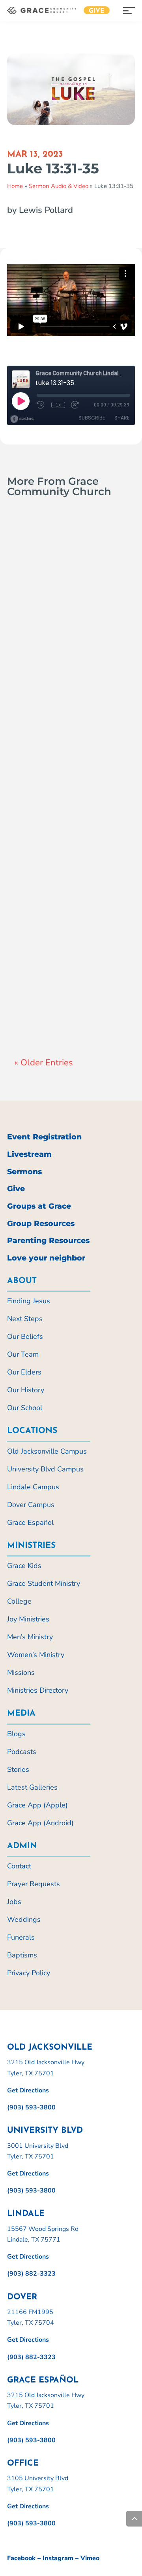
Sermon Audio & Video (59, 186)
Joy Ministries (28, 1619)
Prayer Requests (34, 1884)
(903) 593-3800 (31, 2107)
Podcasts (22, 1752)
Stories (18, 1769)
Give (97, 11)
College (19, 1601)
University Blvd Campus (45, 1469)
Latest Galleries (32, 1787)
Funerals (21, 1937)
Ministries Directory (38, 1690)
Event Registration (44, 1137)
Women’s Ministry (36, 1655)
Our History (26, 1390)
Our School (25, 1408)
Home (15, 186)
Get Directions (28, 2090)
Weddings (24, 1919)
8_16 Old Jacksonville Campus (54, 613)
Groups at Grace (39, 1206)
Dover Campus (31, 1505)
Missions (21, 1672)
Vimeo (90, 2558)
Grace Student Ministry (44, 1583)
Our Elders (24, 1372)
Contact (19, 1866)
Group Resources (41, 1223)
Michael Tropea (51, 810)
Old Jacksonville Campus (47, 1451)
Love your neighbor (46, 1258)
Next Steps (25, 1319)
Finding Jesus (29, 1301)
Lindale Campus (44, 1004)
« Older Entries (44, 1063)
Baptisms (22, 1955)
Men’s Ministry (30, 1637)
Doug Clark (46, 636)
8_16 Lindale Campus (53, 978)
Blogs (16, 1734)
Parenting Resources (48, 1241)
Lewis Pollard (49, 994)
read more (38, 671)
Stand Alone (64, 655)
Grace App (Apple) (37, 1805)
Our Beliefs (25, 1336)
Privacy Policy (29, 1973)
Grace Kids (24, 1566)
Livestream (29, 1154)
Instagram (58, 2558)
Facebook (21, 2558)
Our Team (23, 1354)
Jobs (14, 1902)
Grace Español (30, 1522)
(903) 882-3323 (31, 2274)
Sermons (24, 1172)
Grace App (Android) (40, 1823)
